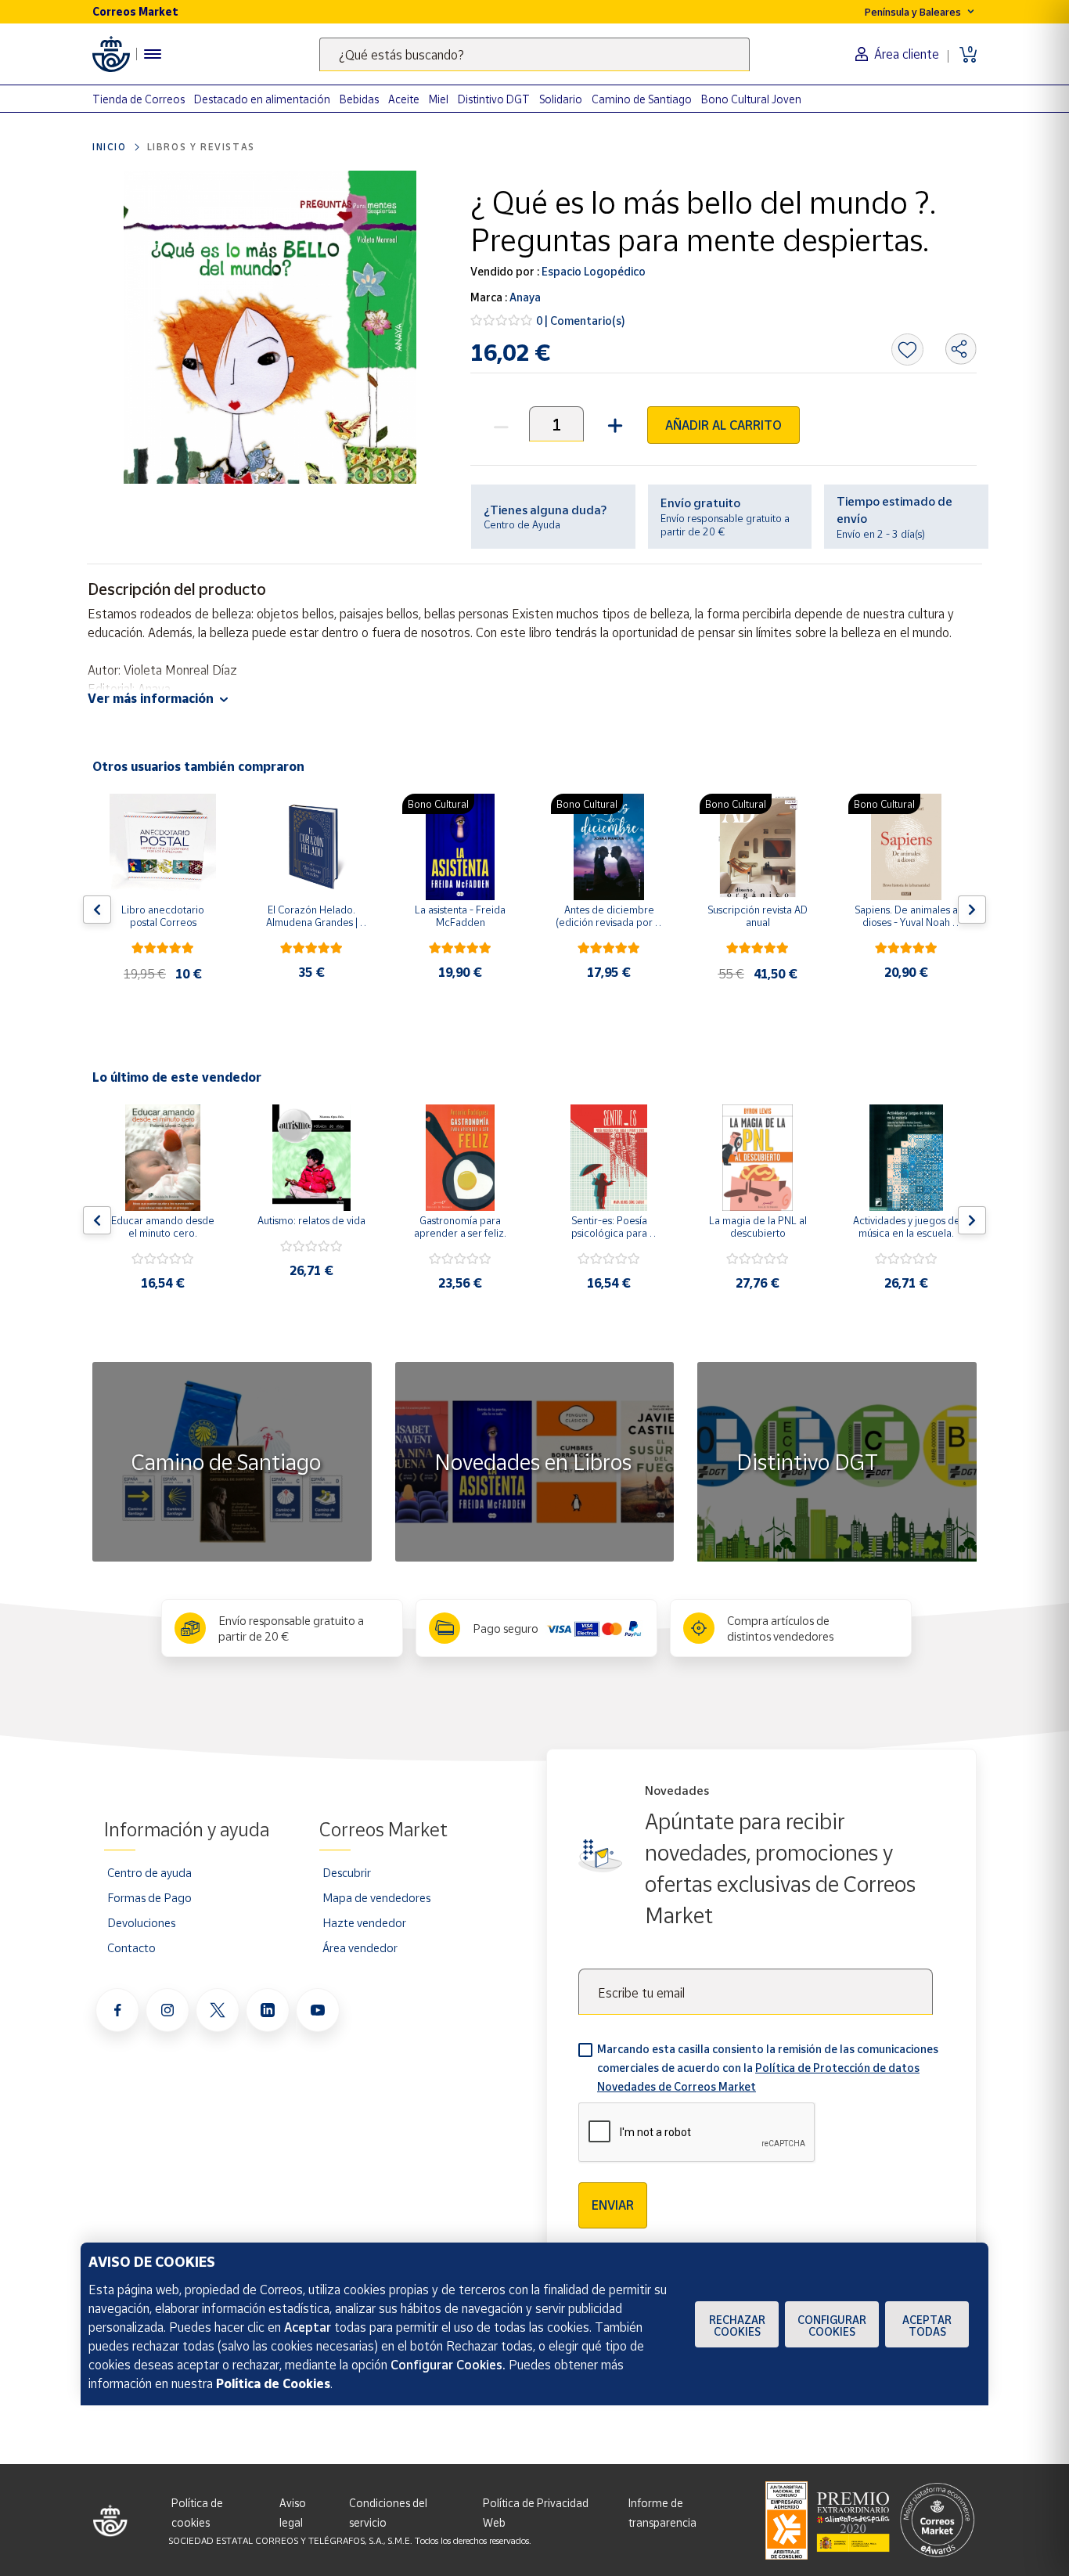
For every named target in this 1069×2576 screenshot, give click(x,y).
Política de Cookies (273, 2383)
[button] (613, 424)
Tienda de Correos (139, 99)
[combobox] (534, 54)
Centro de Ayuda (522, 524)
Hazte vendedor (364, 1922)
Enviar (613, 2205)
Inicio (110, 147)
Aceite (404, 99)
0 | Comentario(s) (581, 321)
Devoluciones (141, 1922)
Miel (439, 99)
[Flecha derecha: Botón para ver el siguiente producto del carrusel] (972, 910)
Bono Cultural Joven (751, 99)
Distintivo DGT (494, 99)
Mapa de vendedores (376, 1897)
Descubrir (347, 1872)
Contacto (131, 1947)
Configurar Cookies (832, 2326)
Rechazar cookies (737, 2326)
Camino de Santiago (642, 99)
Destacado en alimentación (262, 99)
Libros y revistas (201, 147)
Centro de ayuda (149, 1872)
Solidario (561, 99)
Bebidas (359, 99)
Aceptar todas (927, 2326)
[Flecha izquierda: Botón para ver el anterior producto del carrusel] (97, 910)
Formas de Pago (149, 1897)
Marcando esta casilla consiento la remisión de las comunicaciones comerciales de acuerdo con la (768, 2068)
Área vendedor (360, 1947)
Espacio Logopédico (592, 271)
